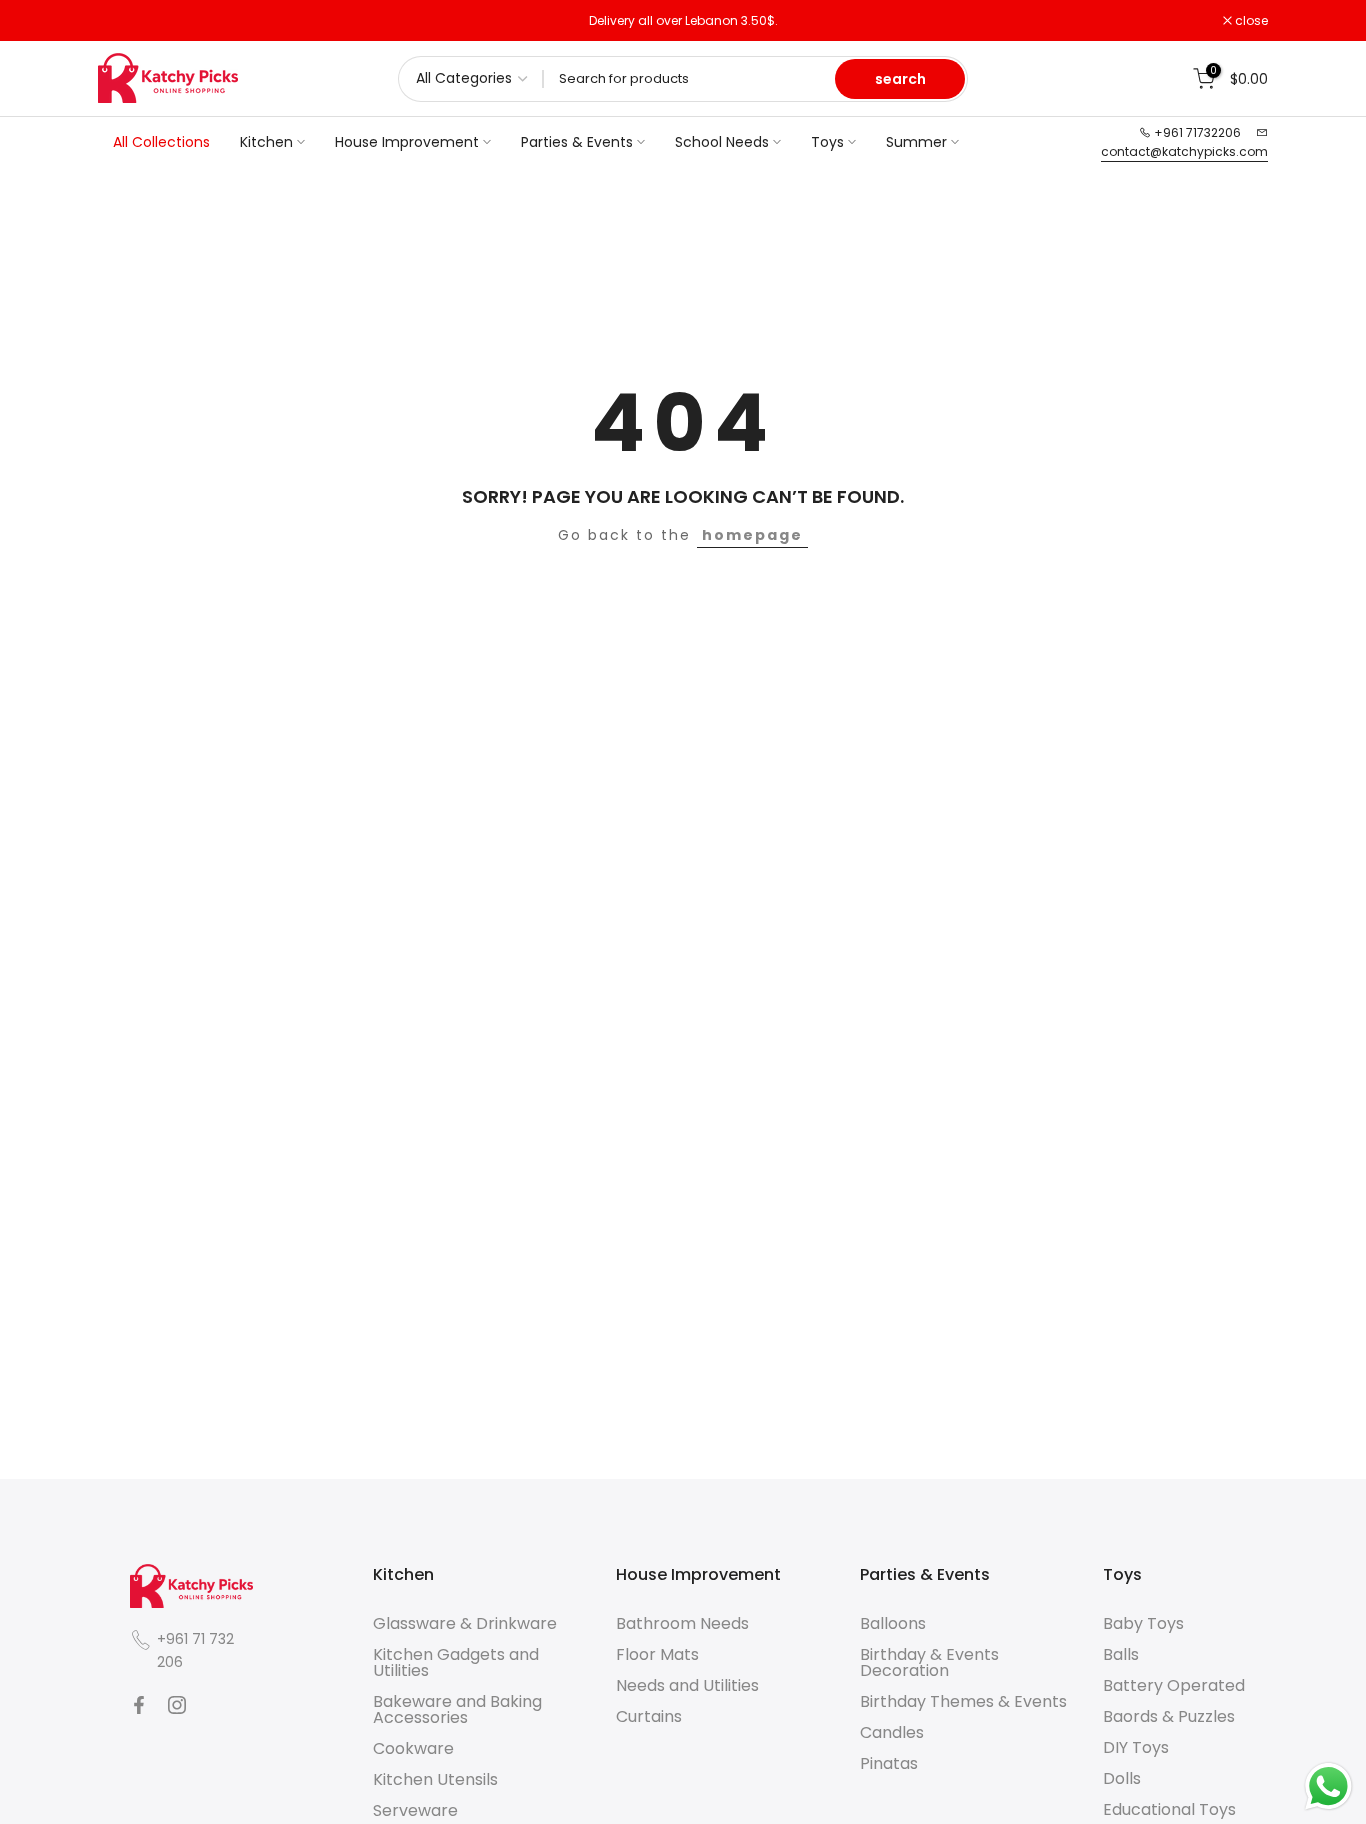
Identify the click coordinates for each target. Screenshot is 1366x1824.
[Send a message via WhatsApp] (1328, 1786)
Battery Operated (1174, 1685)
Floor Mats (657, 1654)
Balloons (893, 1623)
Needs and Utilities (687, 1685)
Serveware (415, 1810)
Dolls (1122, 1778)
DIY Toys (1136, 1747)
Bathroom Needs (682, 1623)
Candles (892, 1732)
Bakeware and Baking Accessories (457, 1709)
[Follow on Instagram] (177, 1705)
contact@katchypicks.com (1184, 151)
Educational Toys (1169, 1809)
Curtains (649, 1716)
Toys (827, 142)
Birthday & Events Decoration (929, 1662)
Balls (1121, 1654)
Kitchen (266, 142)
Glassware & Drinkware (465, 1623)
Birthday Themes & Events (963, 1701)
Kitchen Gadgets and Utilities (456, 1662)
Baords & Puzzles (1169, 1716)
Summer (916, 142)
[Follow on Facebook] (139, 1705)
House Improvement (407, 142)
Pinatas (889, 1763)
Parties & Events (577, 142)
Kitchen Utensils (435, 1779)
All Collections (161, 142)
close (125, 21)
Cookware (413, 1748)
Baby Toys (1143, 1623)
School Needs (722, 142)
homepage (752, 535)
